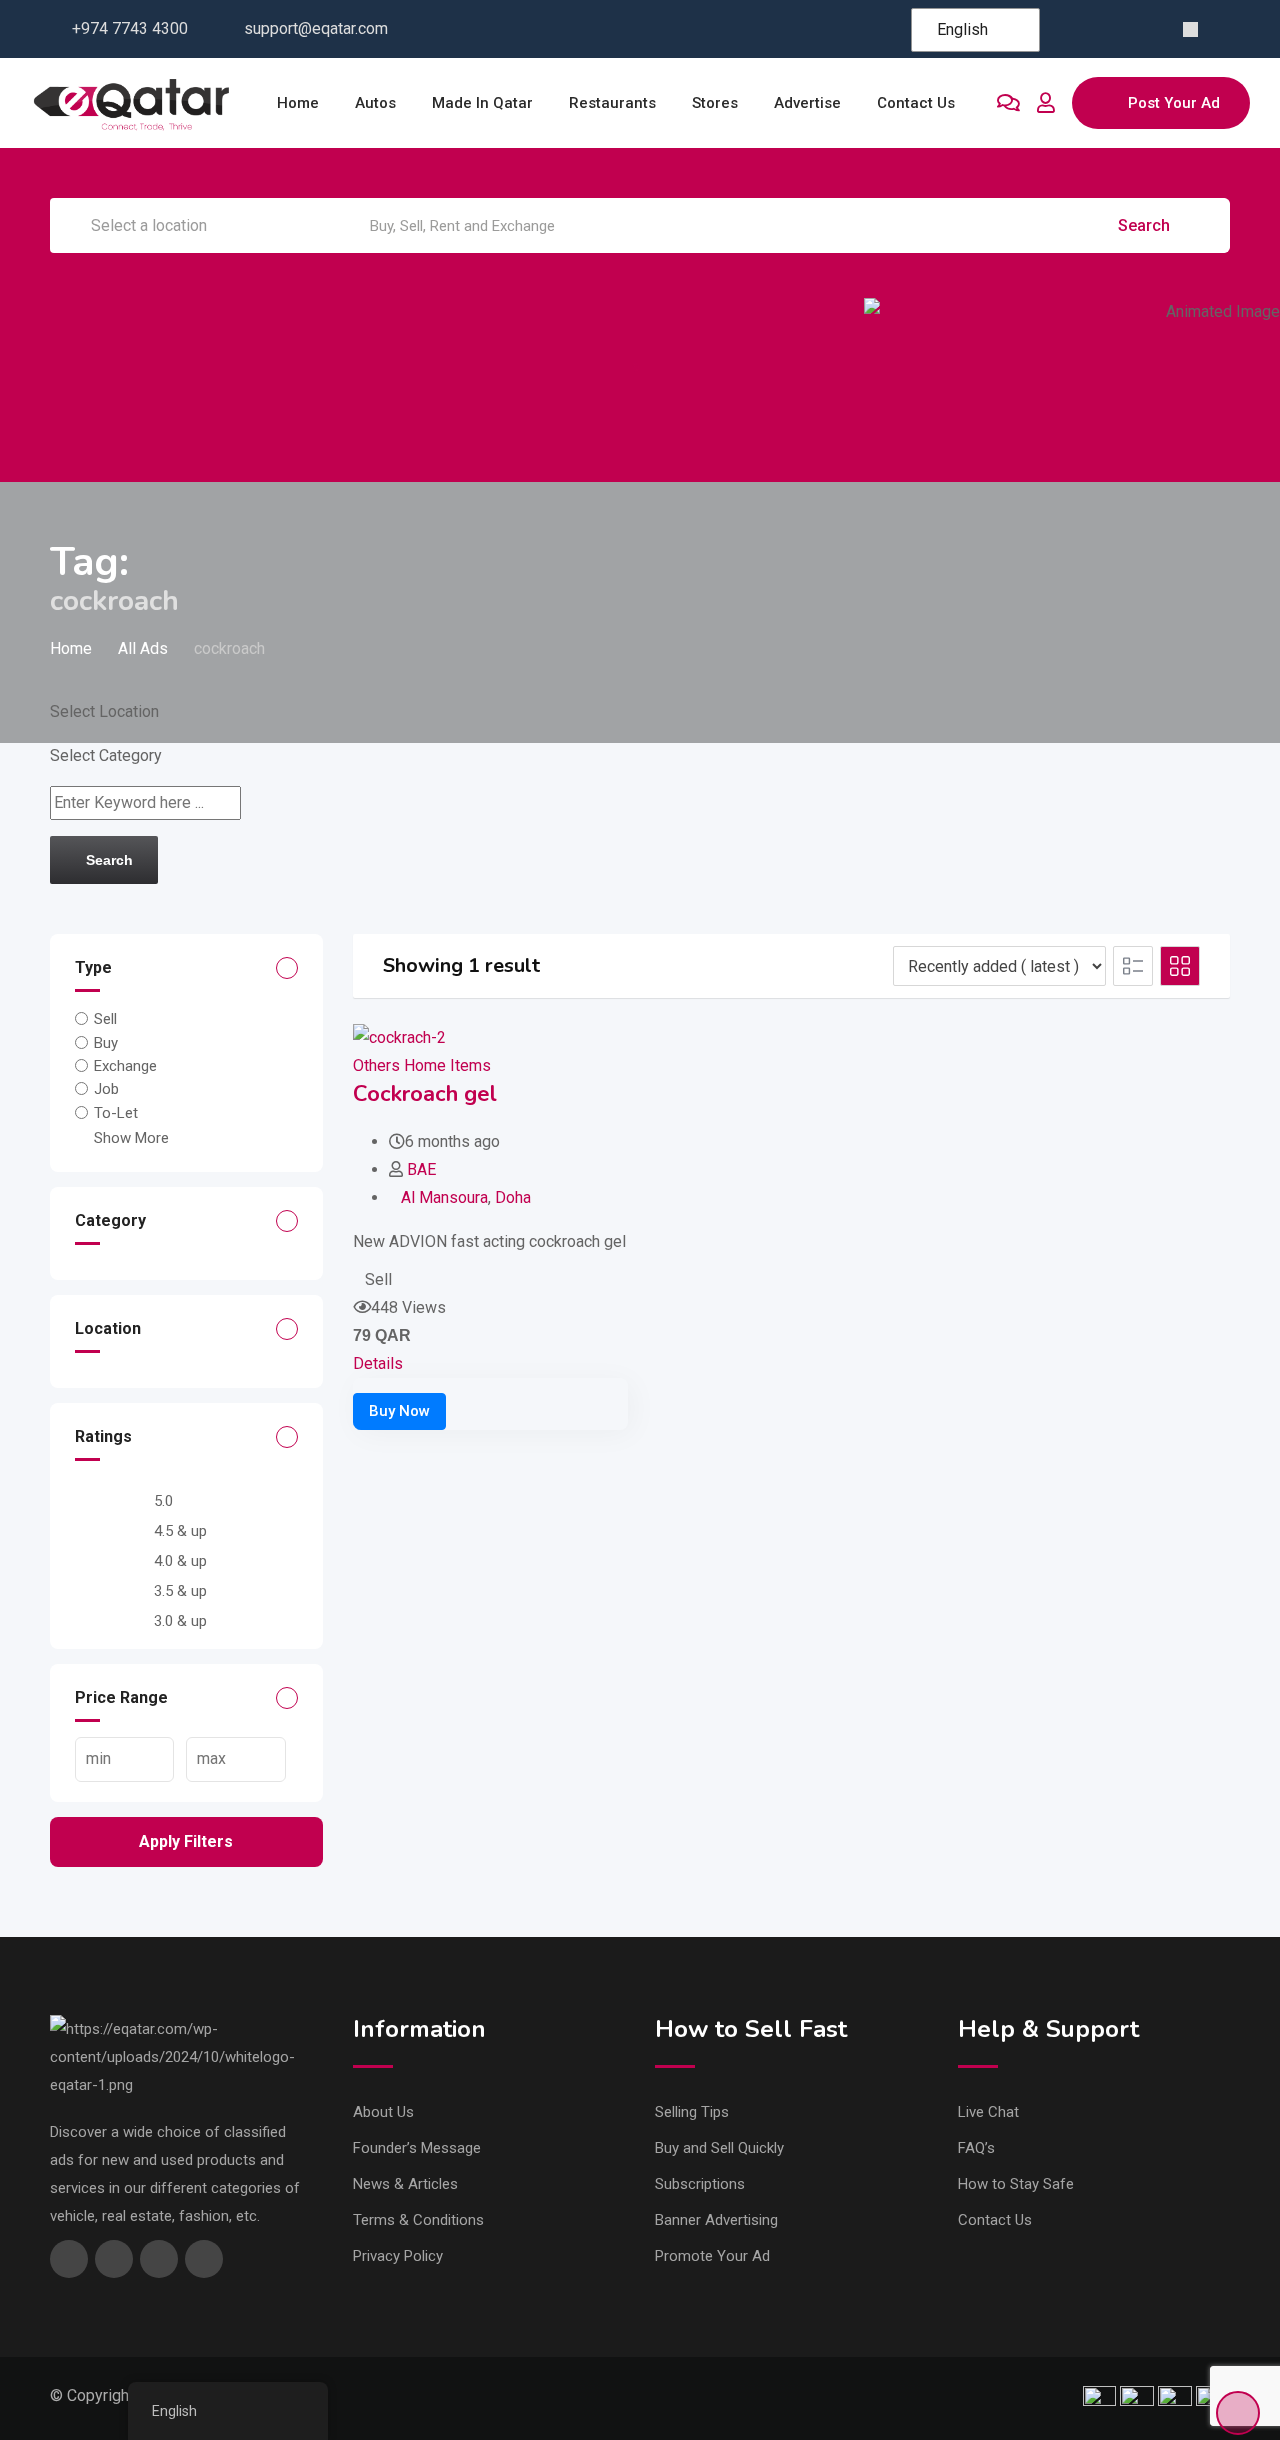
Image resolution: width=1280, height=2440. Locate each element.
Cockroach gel (425, 1094)
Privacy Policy (398, 2256)
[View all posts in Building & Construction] (297, 323)
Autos (375, 103)
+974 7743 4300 (130, 28)
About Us (383, 2112)
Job (106, 1089)
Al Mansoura (444, 1197)
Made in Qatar (482, 103)
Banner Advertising (716, 2220)
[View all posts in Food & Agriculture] (983, 323)
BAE (421, 1169)
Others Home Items (422, 1065)
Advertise (807, 103)
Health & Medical (1154, 392)
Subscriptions (700, 2184)
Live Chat (988, 2112)
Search (1146, 225)
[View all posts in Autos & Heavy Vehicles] (126, 323)
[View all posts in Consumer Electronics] (469, 323)
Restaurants (612, 103)
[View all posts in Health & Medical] (1154, 323)
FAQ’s (976, 2148)
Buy (106, 1042)
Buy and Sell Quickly (719, 2148)
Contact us (916, 103)
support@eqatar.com (316, 28)
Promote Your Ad (712, 2256)
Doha (513, 1197)
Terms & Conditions (418, 2220)
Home (298, 103)
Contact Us (995, 2220)
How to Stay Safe (1016, 2184)
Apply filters (186, 1841)
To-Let (116, 1112)
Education (639, 392)
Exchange (125, 1066)
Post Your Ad (1174, 103)
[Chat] (1008, 103)
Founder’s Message (417, 2148)
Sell (105, 1019)
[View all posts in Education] (640, 323)
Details (378, 1363)
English (962, 29)
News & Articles (405, 2184)
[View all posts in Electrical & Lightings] (811, 323)
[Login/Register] (1046, 103)
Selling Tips (692, 2112)
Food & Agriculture (983, 392)
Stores (715, 103)
